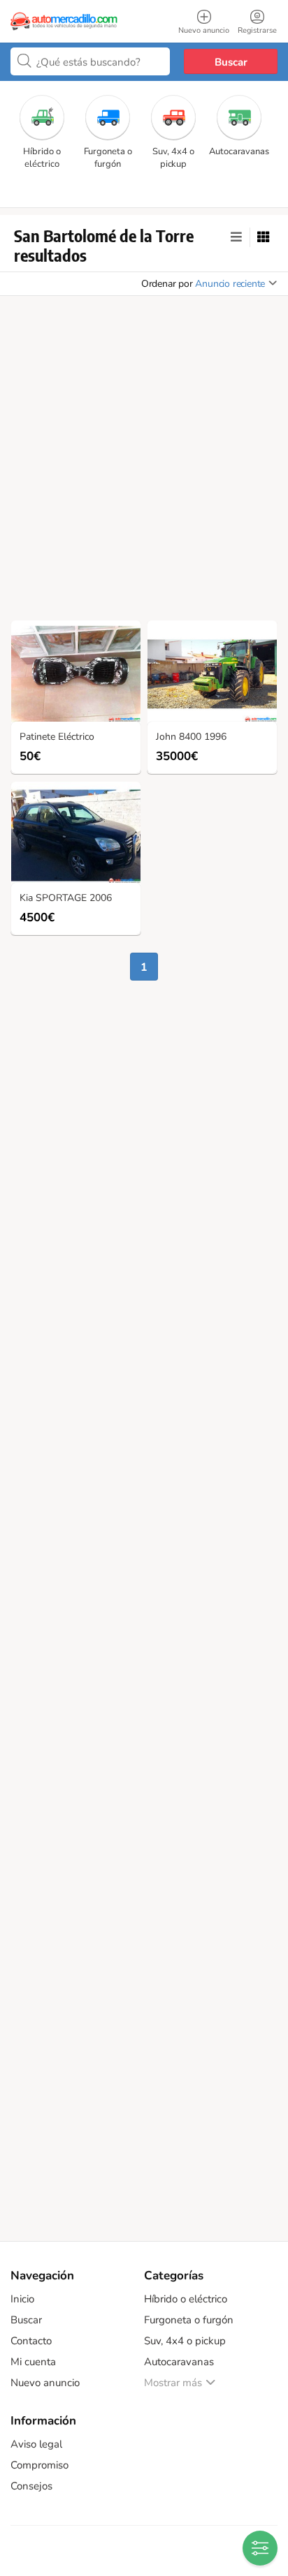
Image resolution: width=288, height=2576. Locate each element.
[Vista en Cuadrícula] (264, 237)
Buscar (231, 62)
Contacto (31, 2341)
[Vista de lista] (236, 237)
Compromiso (39, 2465)
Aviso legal (36, 2444)
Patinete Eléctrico (57, 737)
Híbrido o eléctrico (186, 2299)
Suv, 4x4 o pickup (185, 2341)
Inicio (22, 2299)
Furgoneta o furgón (189, 2320)
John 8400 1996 (191, 737)
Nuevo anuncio (45, 2383)
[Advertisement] (144, 462)
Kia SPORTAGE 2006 (66, 899)
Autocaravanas (179, 2362)
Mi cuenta (33, 2362)
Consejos (31, 2486)
